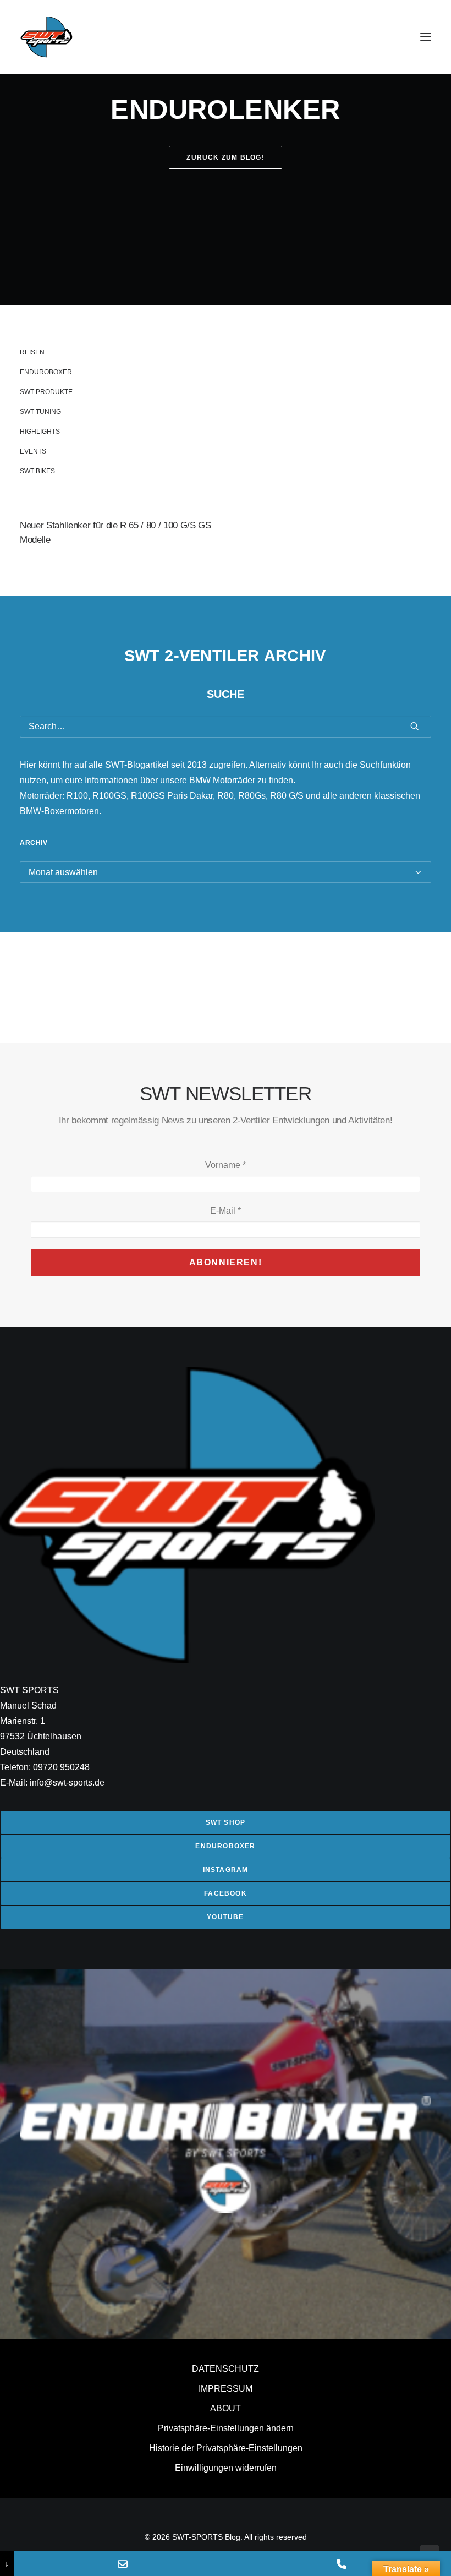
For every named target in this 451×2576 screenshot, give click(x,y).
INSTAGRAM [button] (226, 1870)
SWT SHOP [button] (226, 1822)
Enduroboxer (46, 372)
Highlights (40, 432)
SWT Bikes (37, 471)
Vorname (226, 1165)
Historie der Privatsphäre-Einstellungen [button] (226, 2448)
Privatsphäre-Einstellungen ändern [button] (226, 2428)
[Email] (123, 2564)
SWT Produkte (46, 392)
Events (33, 451)
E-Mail (226, 1211)
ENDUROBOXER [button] (225, 1846)
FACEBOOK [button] (226, 1893)
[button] (426, 37)
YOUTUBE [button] (225, 1917)
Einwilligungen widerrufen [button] (226, 2468)
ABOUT (226, 2408)
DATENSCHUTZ (226, 2369)
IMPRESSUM (226, 2389)
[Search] (226, 727)
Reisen (32, 352)
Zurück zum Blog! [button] (225, 157)
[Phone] (342, 2564)
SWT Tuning (40, 412)
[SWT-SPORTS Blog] (47, 37)
